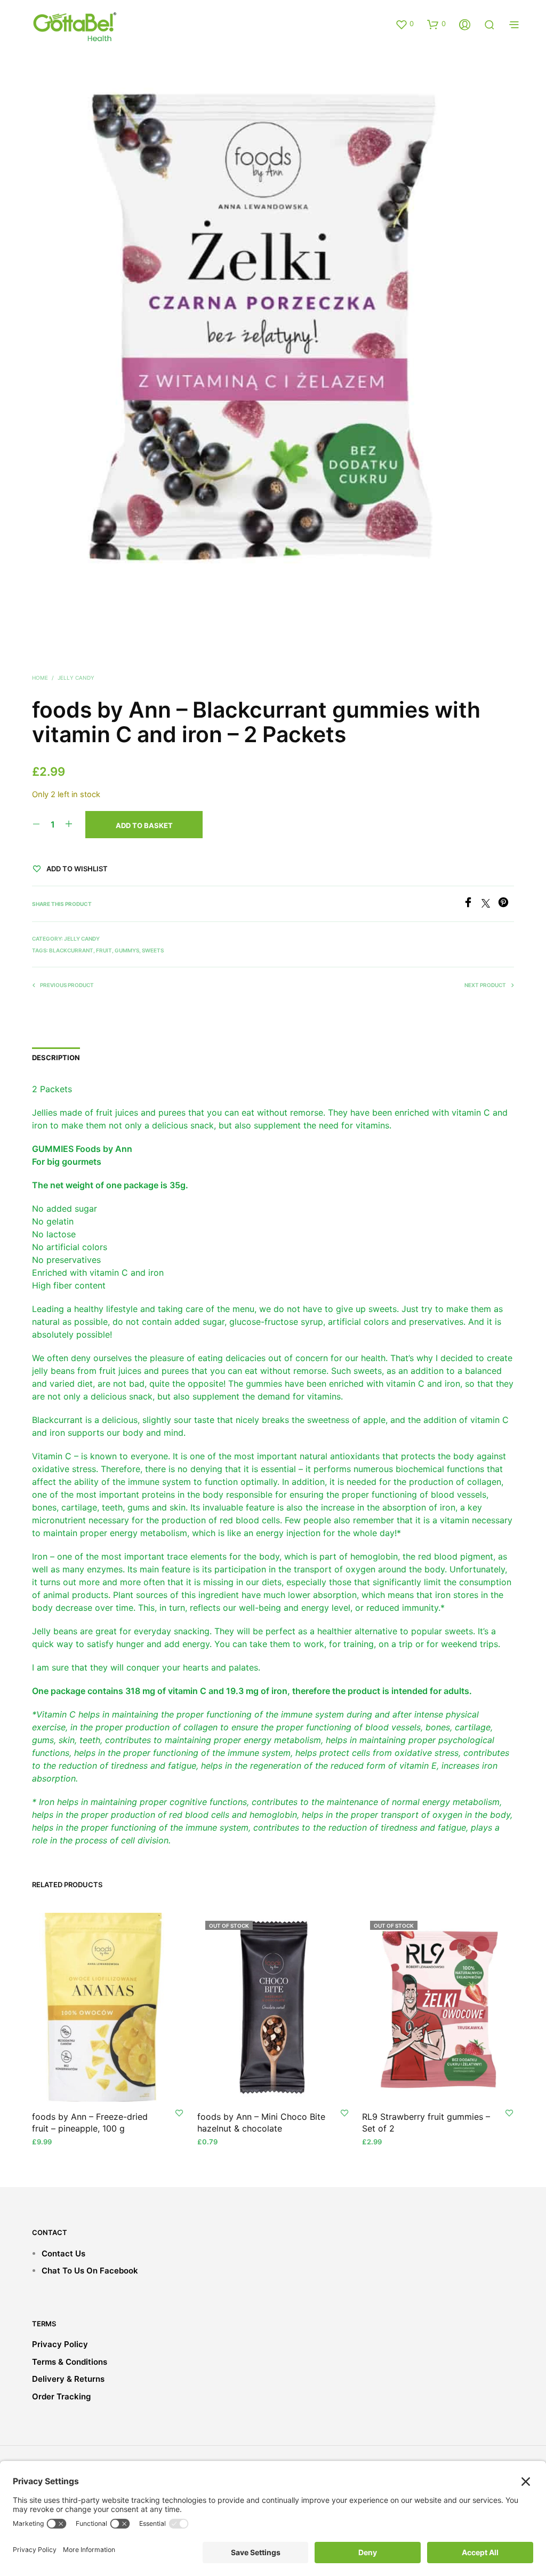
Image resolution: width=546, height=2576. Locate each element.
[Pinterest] (506, 904)
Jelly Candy (76, 678)
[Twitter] (490, 904)
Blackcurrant (71, 950)
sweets (153, 950)
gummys (127, 950)
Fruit (104, 950)
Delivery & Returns (68, 2379)
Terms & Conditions (70, 2362)
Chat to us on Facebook (90, 2271)
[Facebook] (472, 904)
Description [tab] (56, 1058)
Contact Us (63, 2253)
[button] (404, 24)
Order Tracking (61, 2396)
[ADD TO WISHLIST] (179, 2112)
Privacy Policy (60, 2344)
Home (40, 678)
